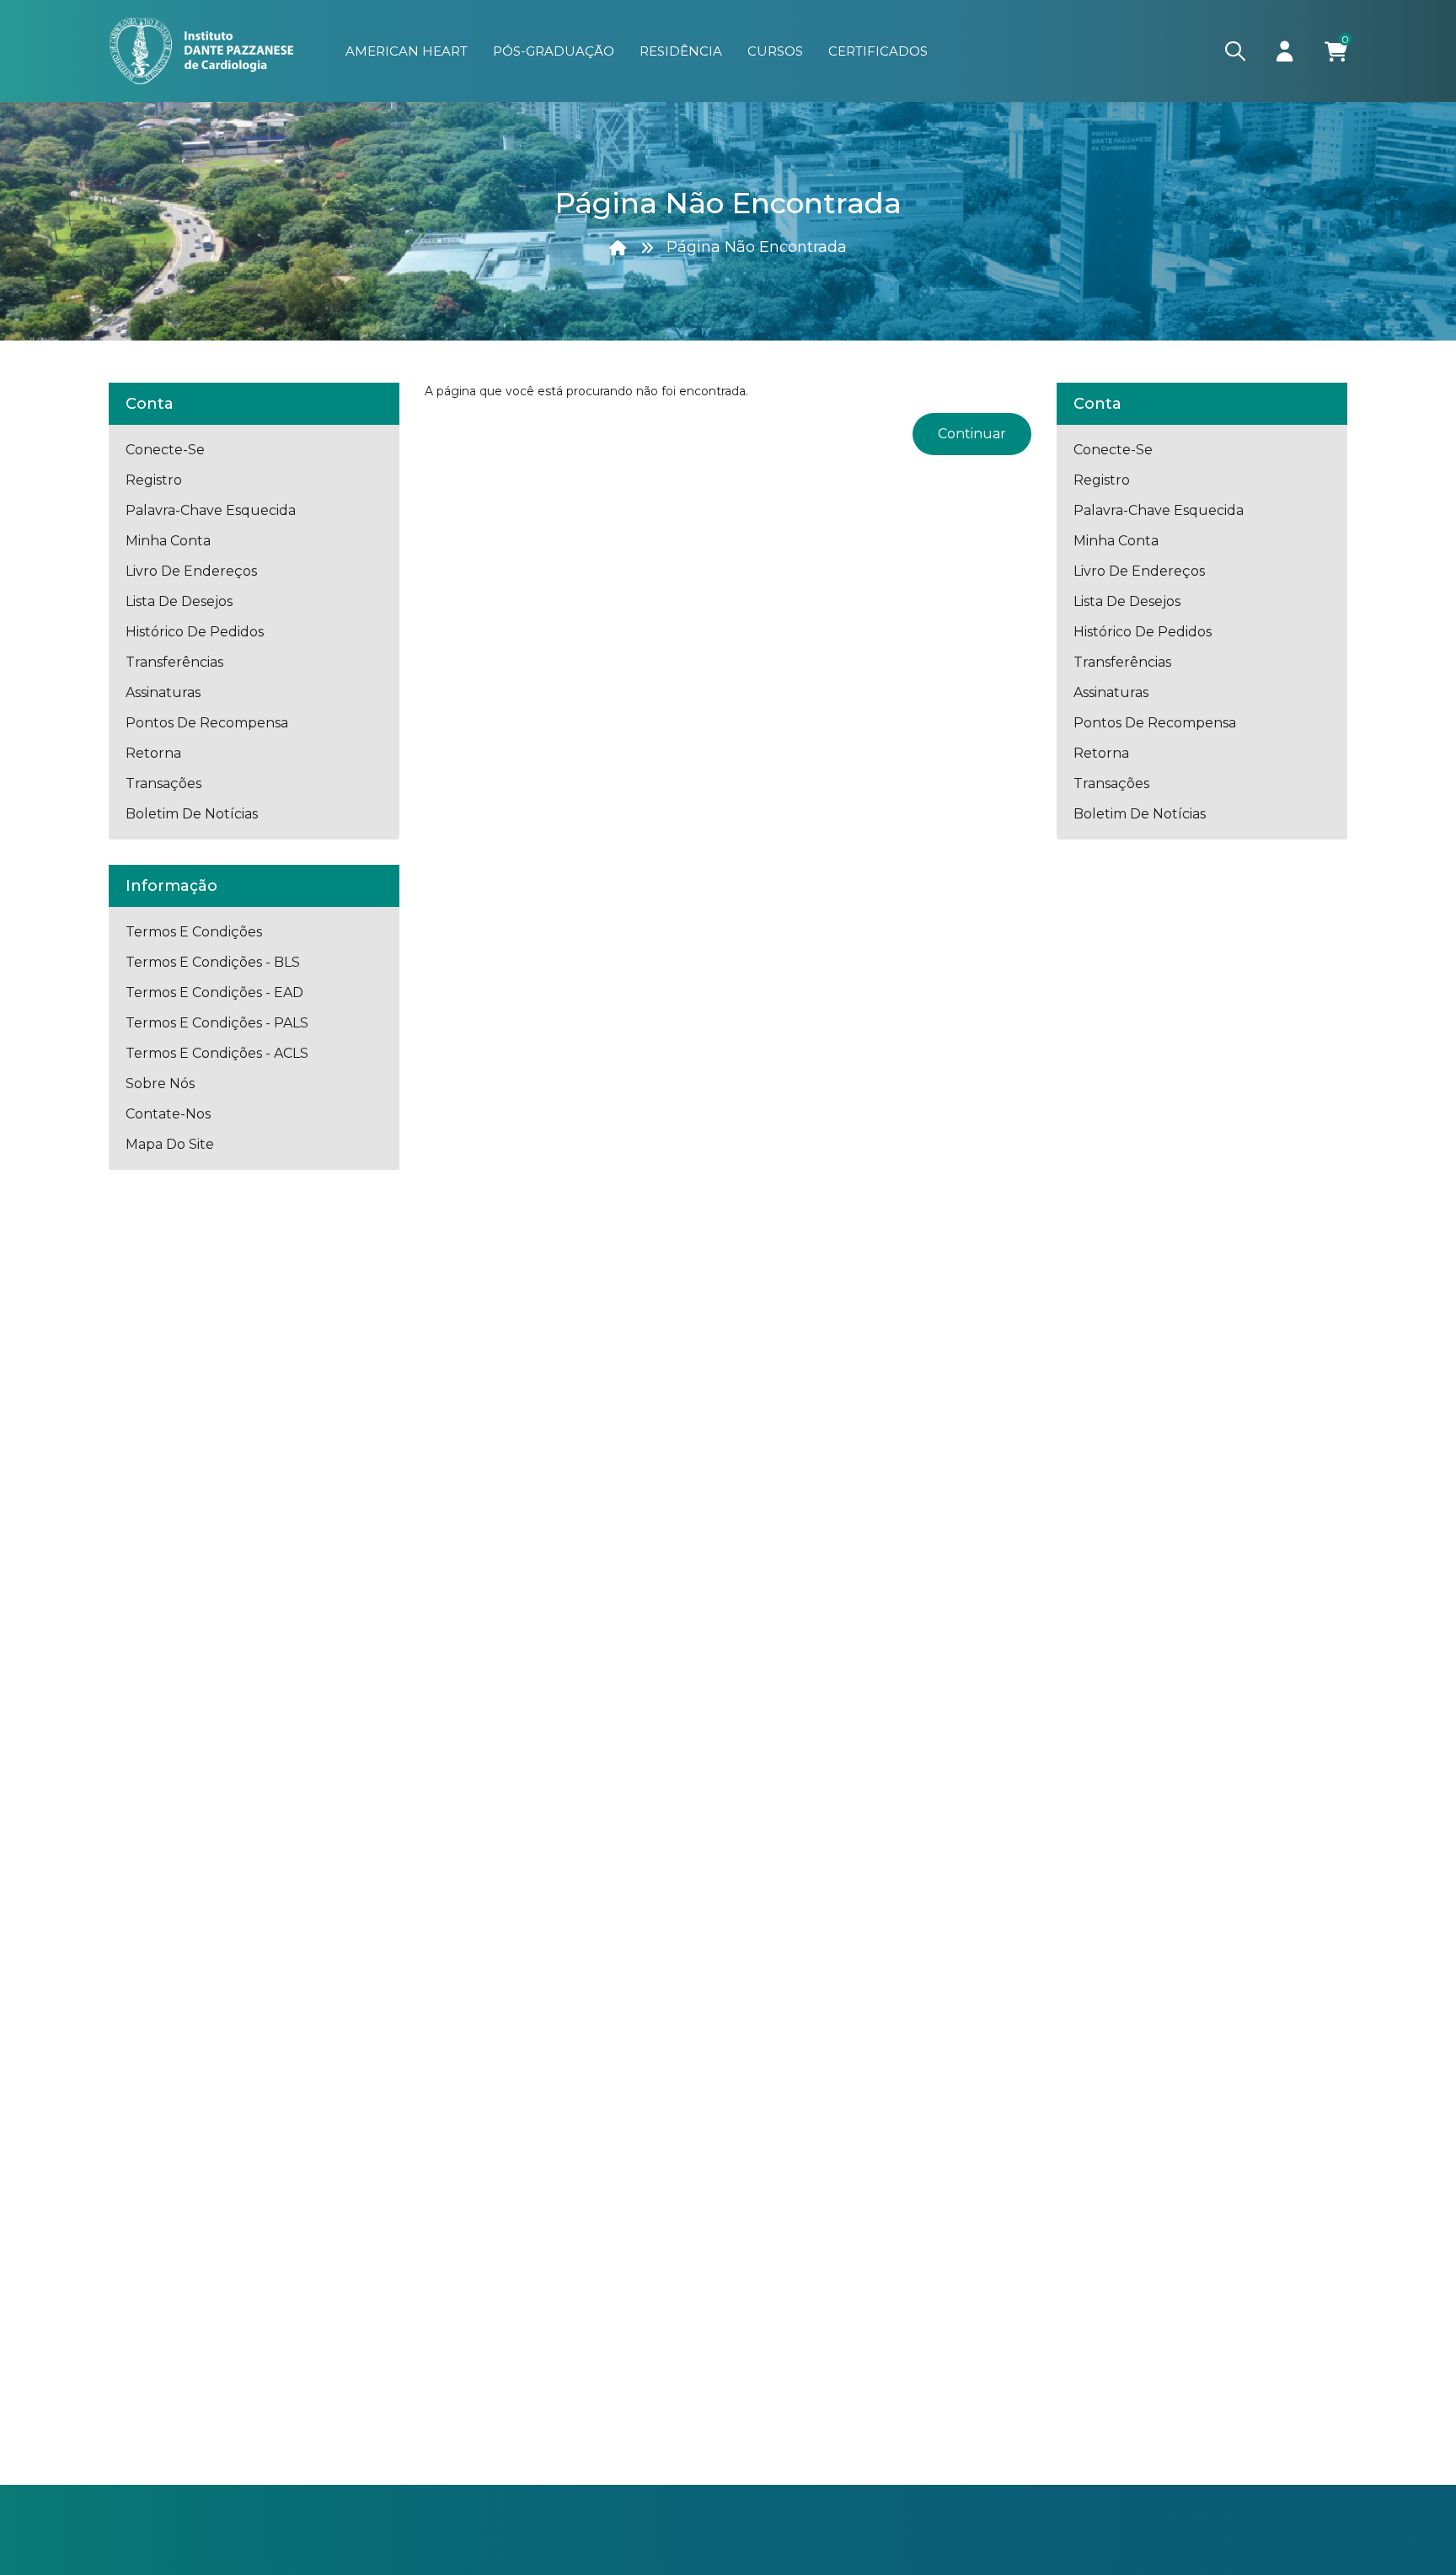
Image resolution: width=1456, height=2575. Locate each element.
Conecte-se (165, 450)
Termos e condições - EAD (214, 992)
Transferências (174, 662)
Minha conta (168, 541)
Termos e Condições (194, 932)
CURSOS (775, 51)
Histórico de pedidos (195, 632)
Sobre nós (160, 1084)
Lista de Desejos (179, 601)
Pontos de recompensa (207, 723)
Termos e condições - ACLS (217, 1053)
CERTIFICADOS (878, 51)
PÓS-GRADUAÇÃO (554, 51)
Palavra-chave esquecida (211, 510)
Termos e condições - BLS (213, 962)
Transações (163, 783)
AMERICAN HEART (407, 51)
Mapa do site (170, 1144)
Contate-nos (168, 1114)
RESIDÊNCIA (681, 51)
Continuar (972, 434)
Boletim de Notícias (192, 814)
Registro (154, 480)
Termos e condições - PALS (217, 1023)
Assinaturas (163, 692)
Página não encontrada (757, 247)
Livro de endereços (191, 571)
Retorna (153, 753)
